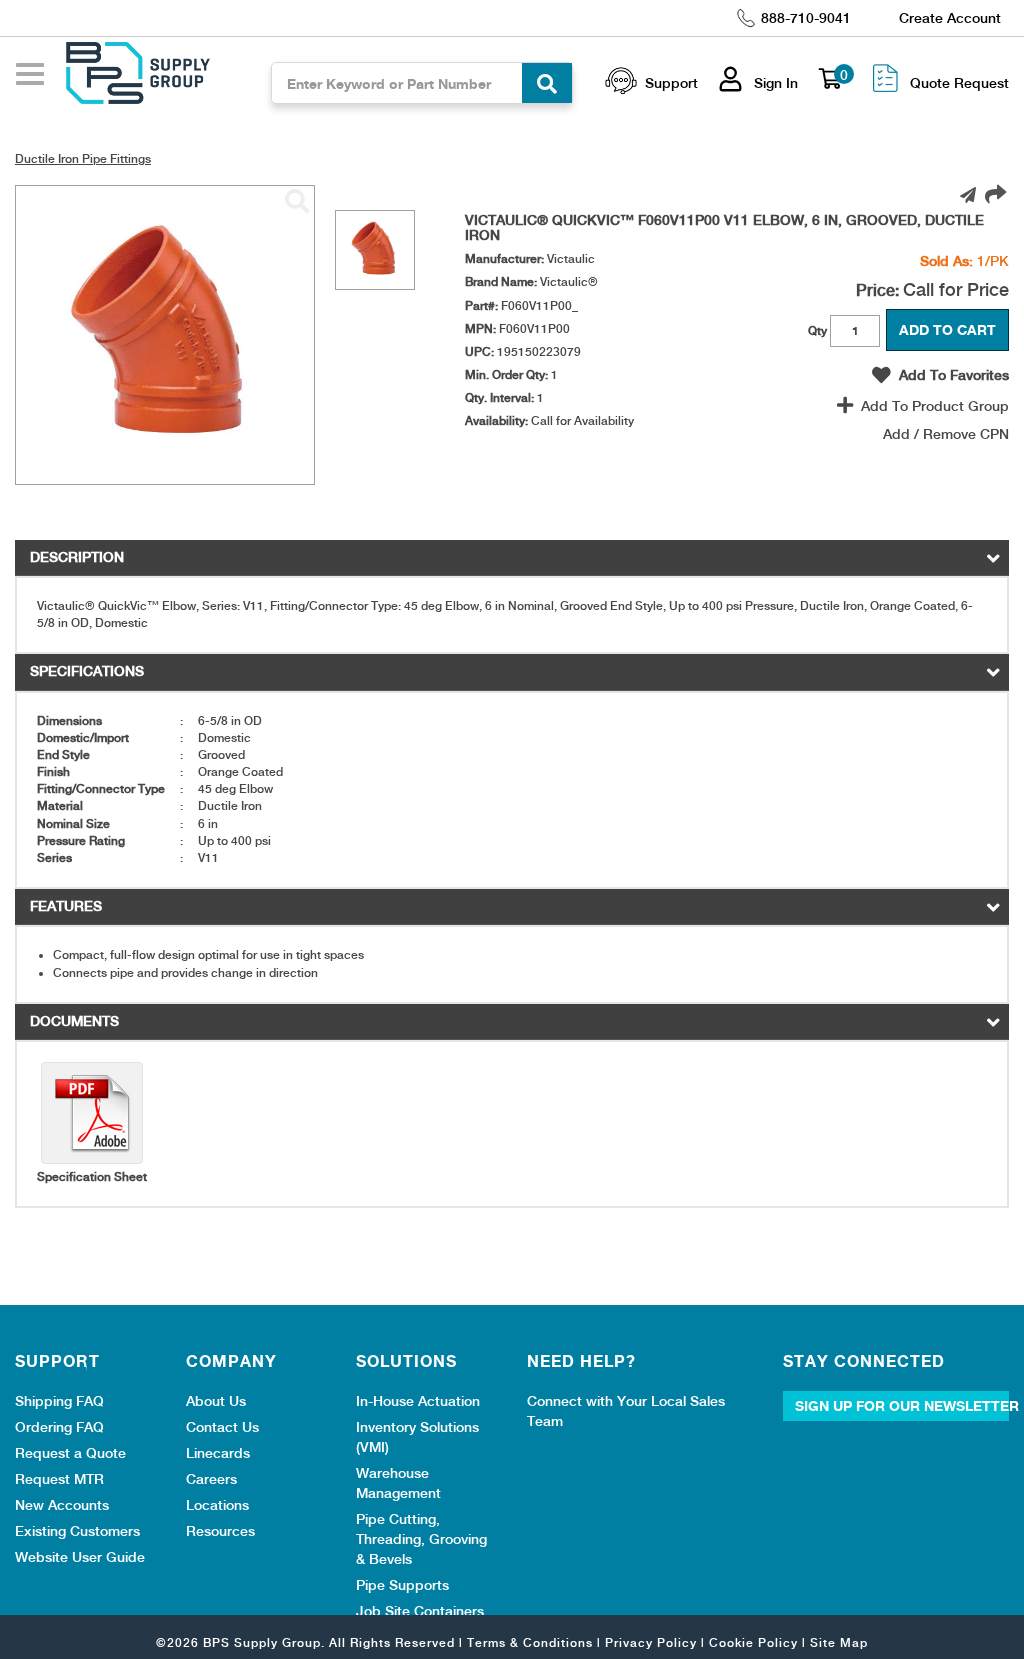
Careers (211, 1479)
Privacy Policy (651, 1643)
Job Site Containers (420, 1611)
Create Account (950, 18)
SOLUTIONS (406, 1361)
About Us (216, 1401)
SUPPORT (57, 1361)
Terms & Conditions (530, 1643)
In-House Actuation (418, 1401)
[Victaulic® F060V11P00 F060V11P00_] (297, 202)
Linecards (218, 1453)
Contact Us (222, 1427)
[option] (375, 250)
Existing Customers (77, 1531)
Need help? (581, 1361)
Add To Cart (947, 329)
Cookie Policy (753, 1643)
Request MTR (59, 1479)
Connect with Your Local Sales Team (626, 1411)
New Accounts (62, 1505)
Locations (217, 1505)
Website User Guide (80, 1557)
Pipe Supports (402, 1585)
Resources (220, 1531)
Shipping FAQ (59, 1401)
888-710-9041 (806, 18)
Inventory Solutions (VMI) (417, 1437)
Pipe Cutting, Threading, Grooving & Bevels (421, 1539)
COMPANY (231, 1361)
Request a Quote (70, 1453)
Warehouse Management (398, 1483)
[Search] (547, 83)
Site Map (839, 1643)
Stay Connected (864, 1361)
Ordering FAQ (59, 1427)
